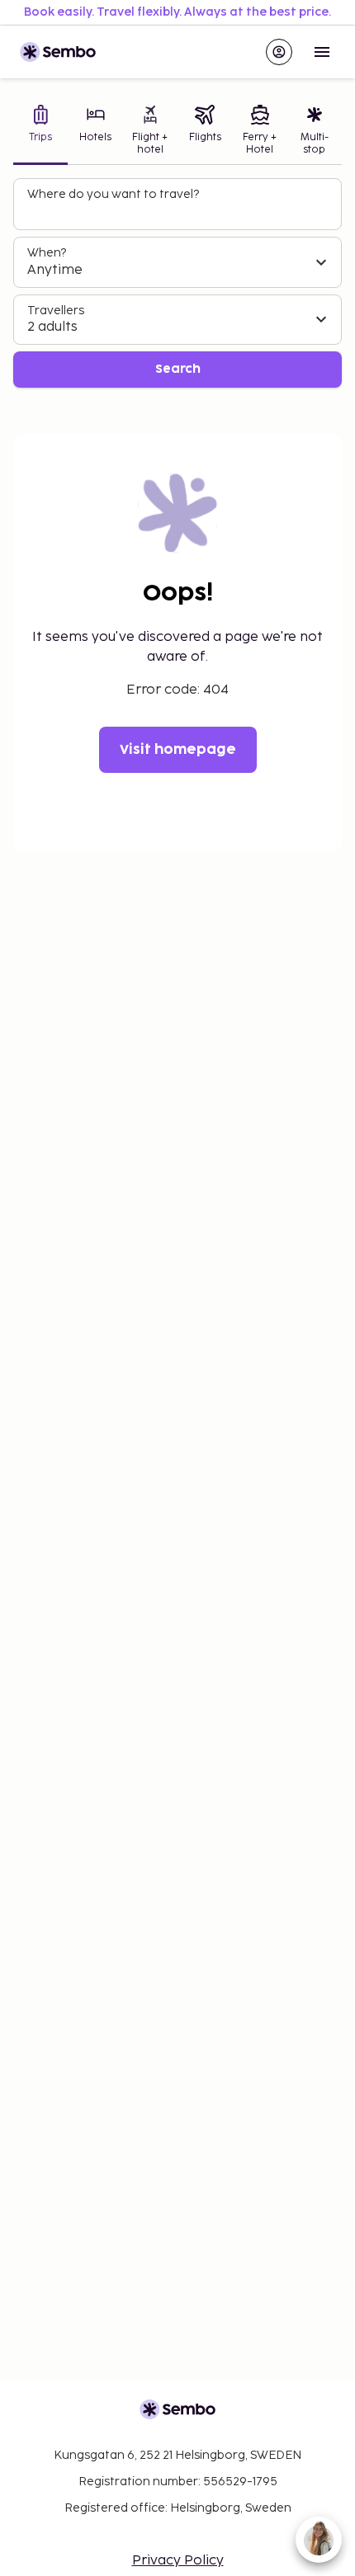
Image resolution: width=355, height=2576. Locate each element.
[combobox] (179, 211)
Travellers (56, 311)
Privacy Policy (178, 2561)
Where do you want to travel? (113, 194)
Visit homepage (178, 750)
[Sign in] (279, 52)
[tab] (40, 132)
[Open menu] (322, 52)
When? (47, 253)
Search (178, 369)
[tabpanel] (177, 283)
